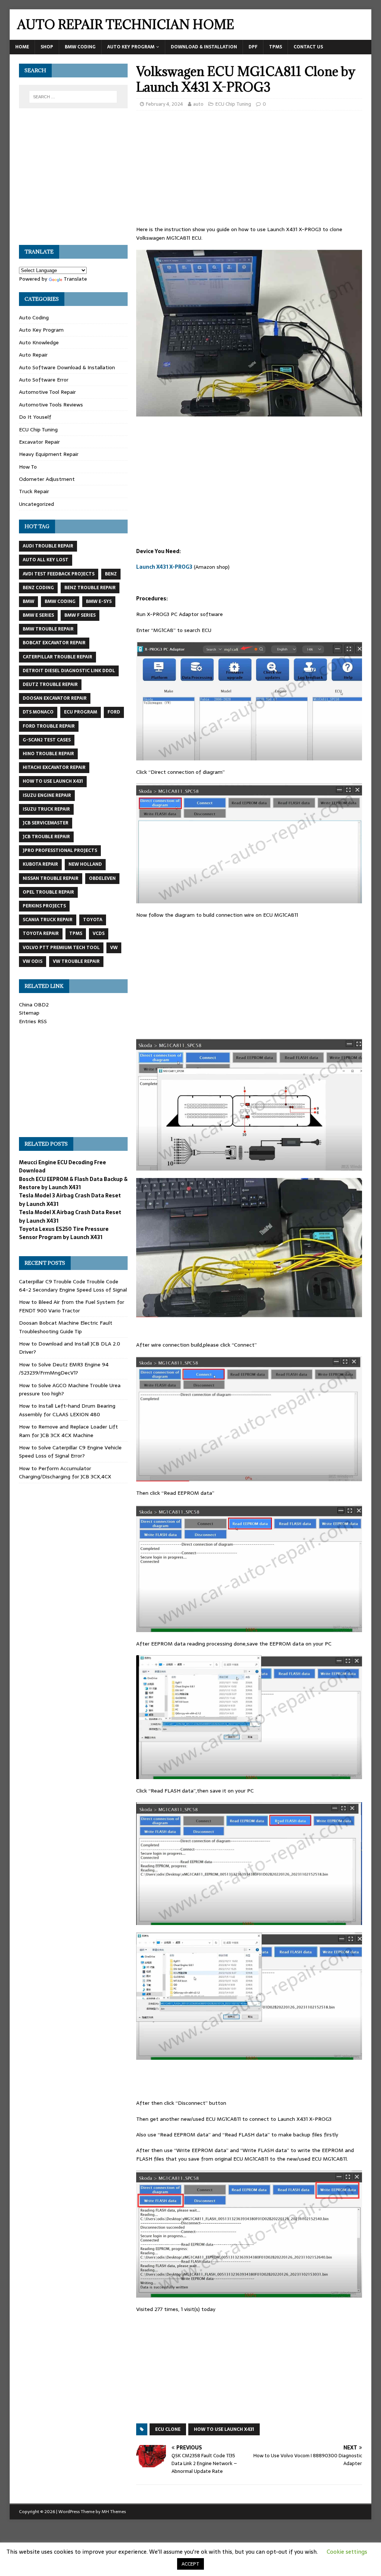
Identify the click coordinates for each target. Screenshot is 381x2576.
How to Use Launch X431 (224, 2429)
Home (22, 47)
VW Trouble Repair (76, 961)
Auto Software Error (44, 380)
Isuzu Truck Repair (46, 809)
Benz (111, 574)
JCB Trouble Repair (46, 837)
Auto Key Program (131, 47)
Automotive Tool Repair (47, 392)
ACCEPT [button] (190, 2564)
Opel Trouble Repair (48, 892)
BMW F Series (80, 615)
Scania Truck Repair (48, 920)
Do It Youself (35, 417)
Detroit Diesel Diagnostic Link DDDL (69, 671)
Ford (114, 712)
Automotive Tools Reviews (51, 405)
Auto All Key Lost (46, 560)
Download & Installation (204, 47)
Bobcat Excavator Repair (54, 643)
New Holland (85, 864)
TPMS (276, 47)
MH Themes (114, 2512)
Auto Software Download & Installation (67, 367)
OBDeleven (102, 878)
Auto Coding (34, 317)
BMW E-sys (99, 601)
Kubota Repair (40, 864)
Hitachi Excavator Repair (54, 767)
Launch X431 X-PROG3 (164, 567)
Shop (47, 47)
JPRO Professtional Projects (60, 850)
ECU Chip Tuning (233, 104)
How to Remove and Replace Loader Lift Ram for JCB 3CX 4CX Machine (68, 1431)
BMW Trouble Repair (48, 629)
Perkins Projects (44, 906)
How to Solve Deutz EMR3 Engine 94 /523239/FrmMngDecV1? (64, 1369)
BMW (28, 601)
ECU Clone (168, 2429)
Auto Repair (33, 355)
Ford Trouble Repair (49, 726)
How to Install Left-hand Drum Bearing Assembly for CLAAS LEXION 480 (67, 1410)
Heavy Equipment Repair (49, 454)
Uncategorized (36, 504)
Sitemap (29, 1013)
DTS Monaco (38, 712)
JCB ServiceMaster (46, 823)
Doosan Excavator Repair (55, 698)
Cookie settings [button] (347, 2552)
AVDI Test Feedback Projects (59, 574)
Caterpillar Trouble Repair (57, 657)
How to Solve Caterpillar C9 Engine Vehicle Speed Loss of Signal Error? (70, 1452)
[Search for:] (73, 97)
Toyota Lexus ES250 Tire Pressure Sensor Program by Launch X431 (64, 1233)
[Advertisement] (249, 170)
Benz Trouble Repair (90, 588)
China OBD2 (34, 1005)
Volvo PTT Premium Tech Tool (61, 948)
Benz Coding (38, 588)
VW (114, 948)
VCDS (99, 933)
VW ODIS (33, 961)
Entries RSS (33, 1021)
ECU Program (81, 712)
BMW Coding (80, 47)
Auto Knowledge (39, 342)
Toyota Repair (41, 933)
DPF (253, 47)
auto (198, 104)
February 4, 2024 (164, 104)
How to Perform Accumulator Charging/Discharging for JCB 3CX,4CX (65, 1472)
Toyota (93, 920)
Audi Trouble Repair (48, 546)
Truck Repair (34, 491)
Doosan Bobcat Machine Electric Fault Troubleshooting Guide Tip (66, 1327)
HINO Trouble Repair (48, 754)
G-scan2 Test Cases (47, 740)
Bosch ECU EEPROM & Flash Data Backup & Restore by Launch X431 (73, 1183)
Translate (75, 279)
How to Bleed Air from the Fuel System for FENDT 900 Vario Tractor (72, 1306)
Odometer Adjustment (47, 479)
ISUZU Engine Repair (47, 795)
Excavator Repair (39, 442)
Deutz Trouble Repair (50, 684)
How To (28, 467)
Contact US (308, 47)
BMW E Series (38, 615)
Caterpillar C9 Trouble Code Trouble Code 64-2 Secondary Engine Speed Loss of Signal (73, 1286)
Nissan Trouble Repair (51, 878)
